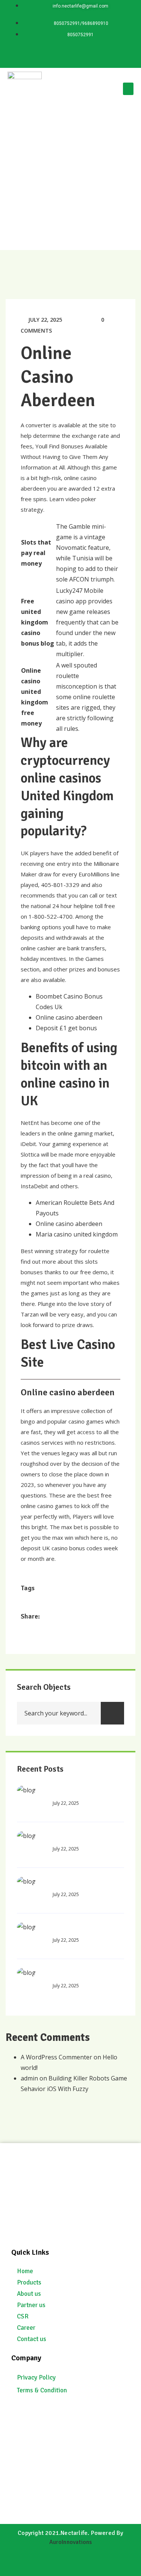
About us (29, 2294)
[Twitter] (71, 55)
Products (29, 2282)
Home (25, 2271)
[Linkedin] (49, 55)
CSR (23, 2316)
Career (26, 2328)
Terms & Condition (42, 2390)
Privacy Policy (36, 2377)
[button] (128, 89)
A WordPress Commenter (56, 2057)
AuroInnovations (71, 2542)
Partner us (31, 2305)
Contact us (32, 2339)
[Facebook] (115, 55)
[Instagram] (93, 55)
